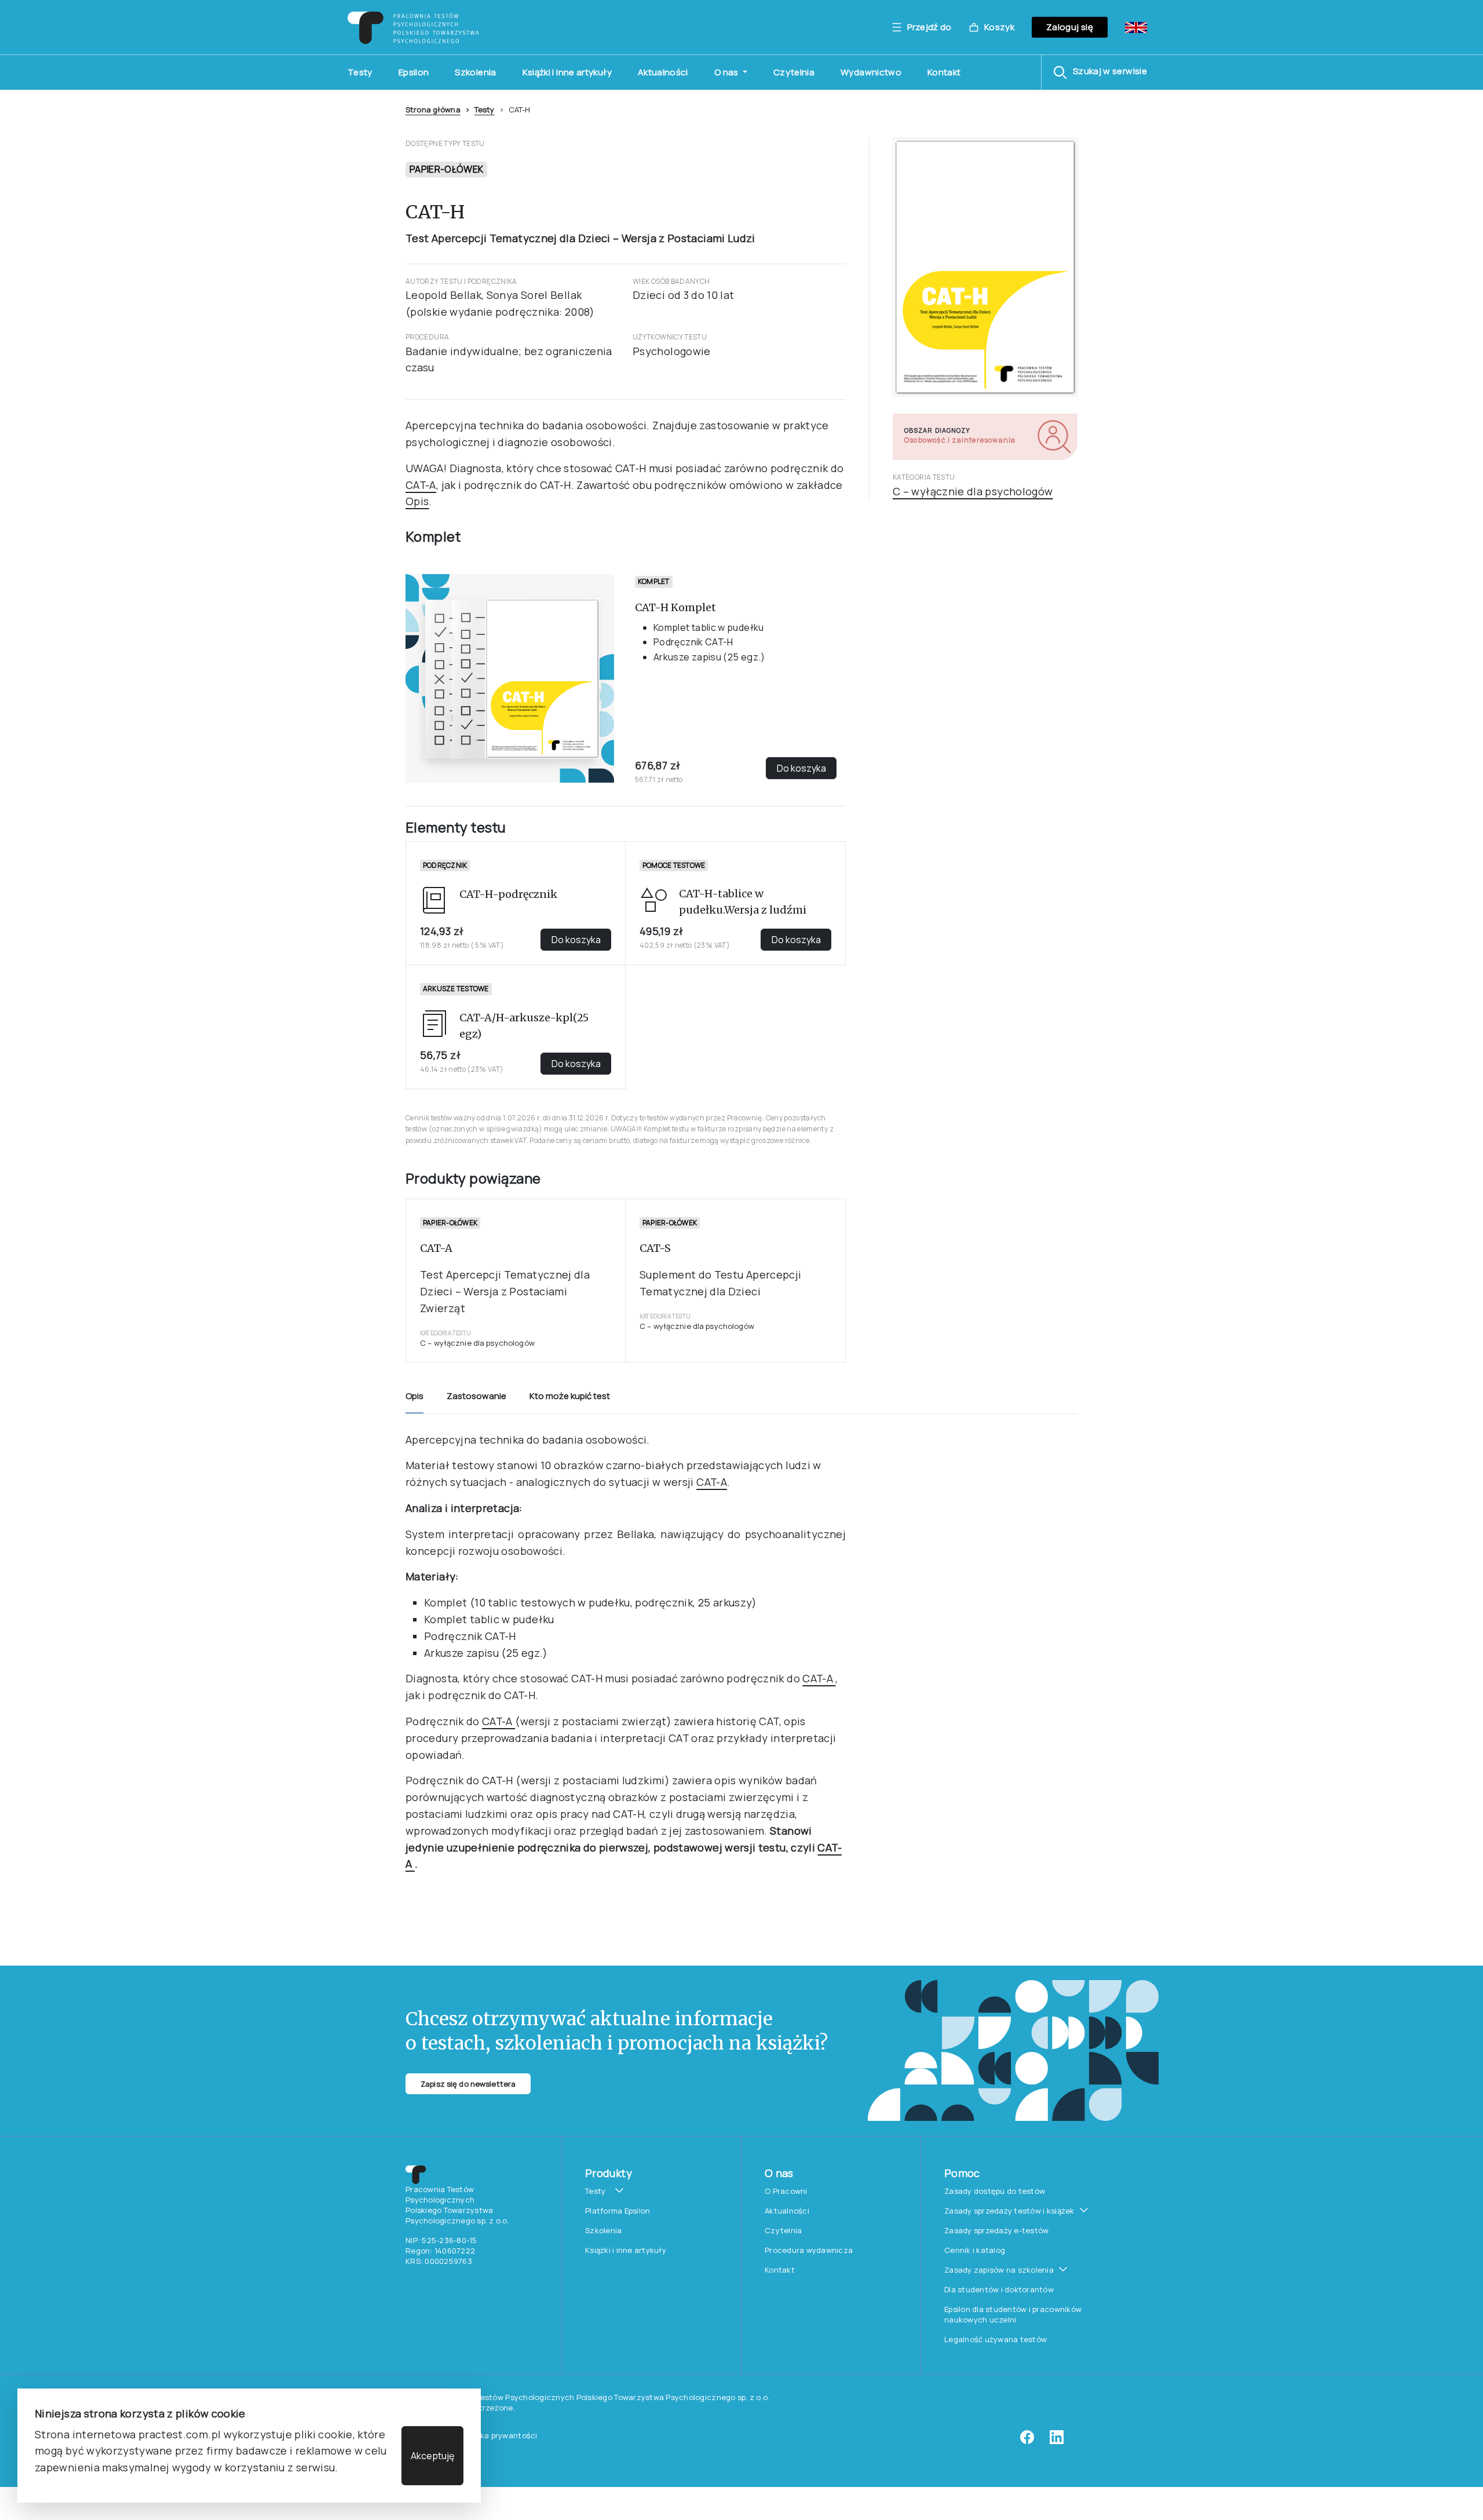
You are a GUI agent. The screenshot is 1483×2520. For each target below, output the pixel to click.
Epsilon (414, 72)
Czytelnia (794, 72)
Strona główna (433, 109)
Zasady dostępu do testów (995, 2191)
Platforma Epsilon (618, 2211)
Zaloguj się (1070, 27)
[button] (1100, 72)
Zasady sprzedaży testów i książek (1009, 2211)
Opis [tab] (414, 1396)
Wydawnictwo (871, 72)
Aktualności (663, 72)
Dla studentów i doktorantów (999, 2289)
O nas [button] (727, 72)
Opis (417, 501)
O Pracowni (786, 2191)
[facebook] (1027, 2441)
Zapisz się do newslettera (468, 2084)
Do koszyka (801, 768)
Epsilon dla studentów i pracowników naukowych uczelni (1013, 2314)
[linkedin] (1057, 2441)
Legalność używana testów (996, 2339)
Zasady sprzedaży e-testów (997, 2230)
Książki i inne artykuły (567, 72)
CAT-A (421, 485)
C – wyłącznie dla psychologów (973, 491)
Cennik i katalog (975, 2250)
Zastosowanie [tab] (476, 1396)
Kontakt (944, 72)
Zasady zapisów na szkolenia (999, 2270)
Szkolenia (475, 72)
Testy (360, 72)
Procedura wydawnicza (809, 2250)
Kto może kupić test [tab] (570, 1396)
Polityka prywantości (498, 2435)
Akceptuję (432, 2456)
